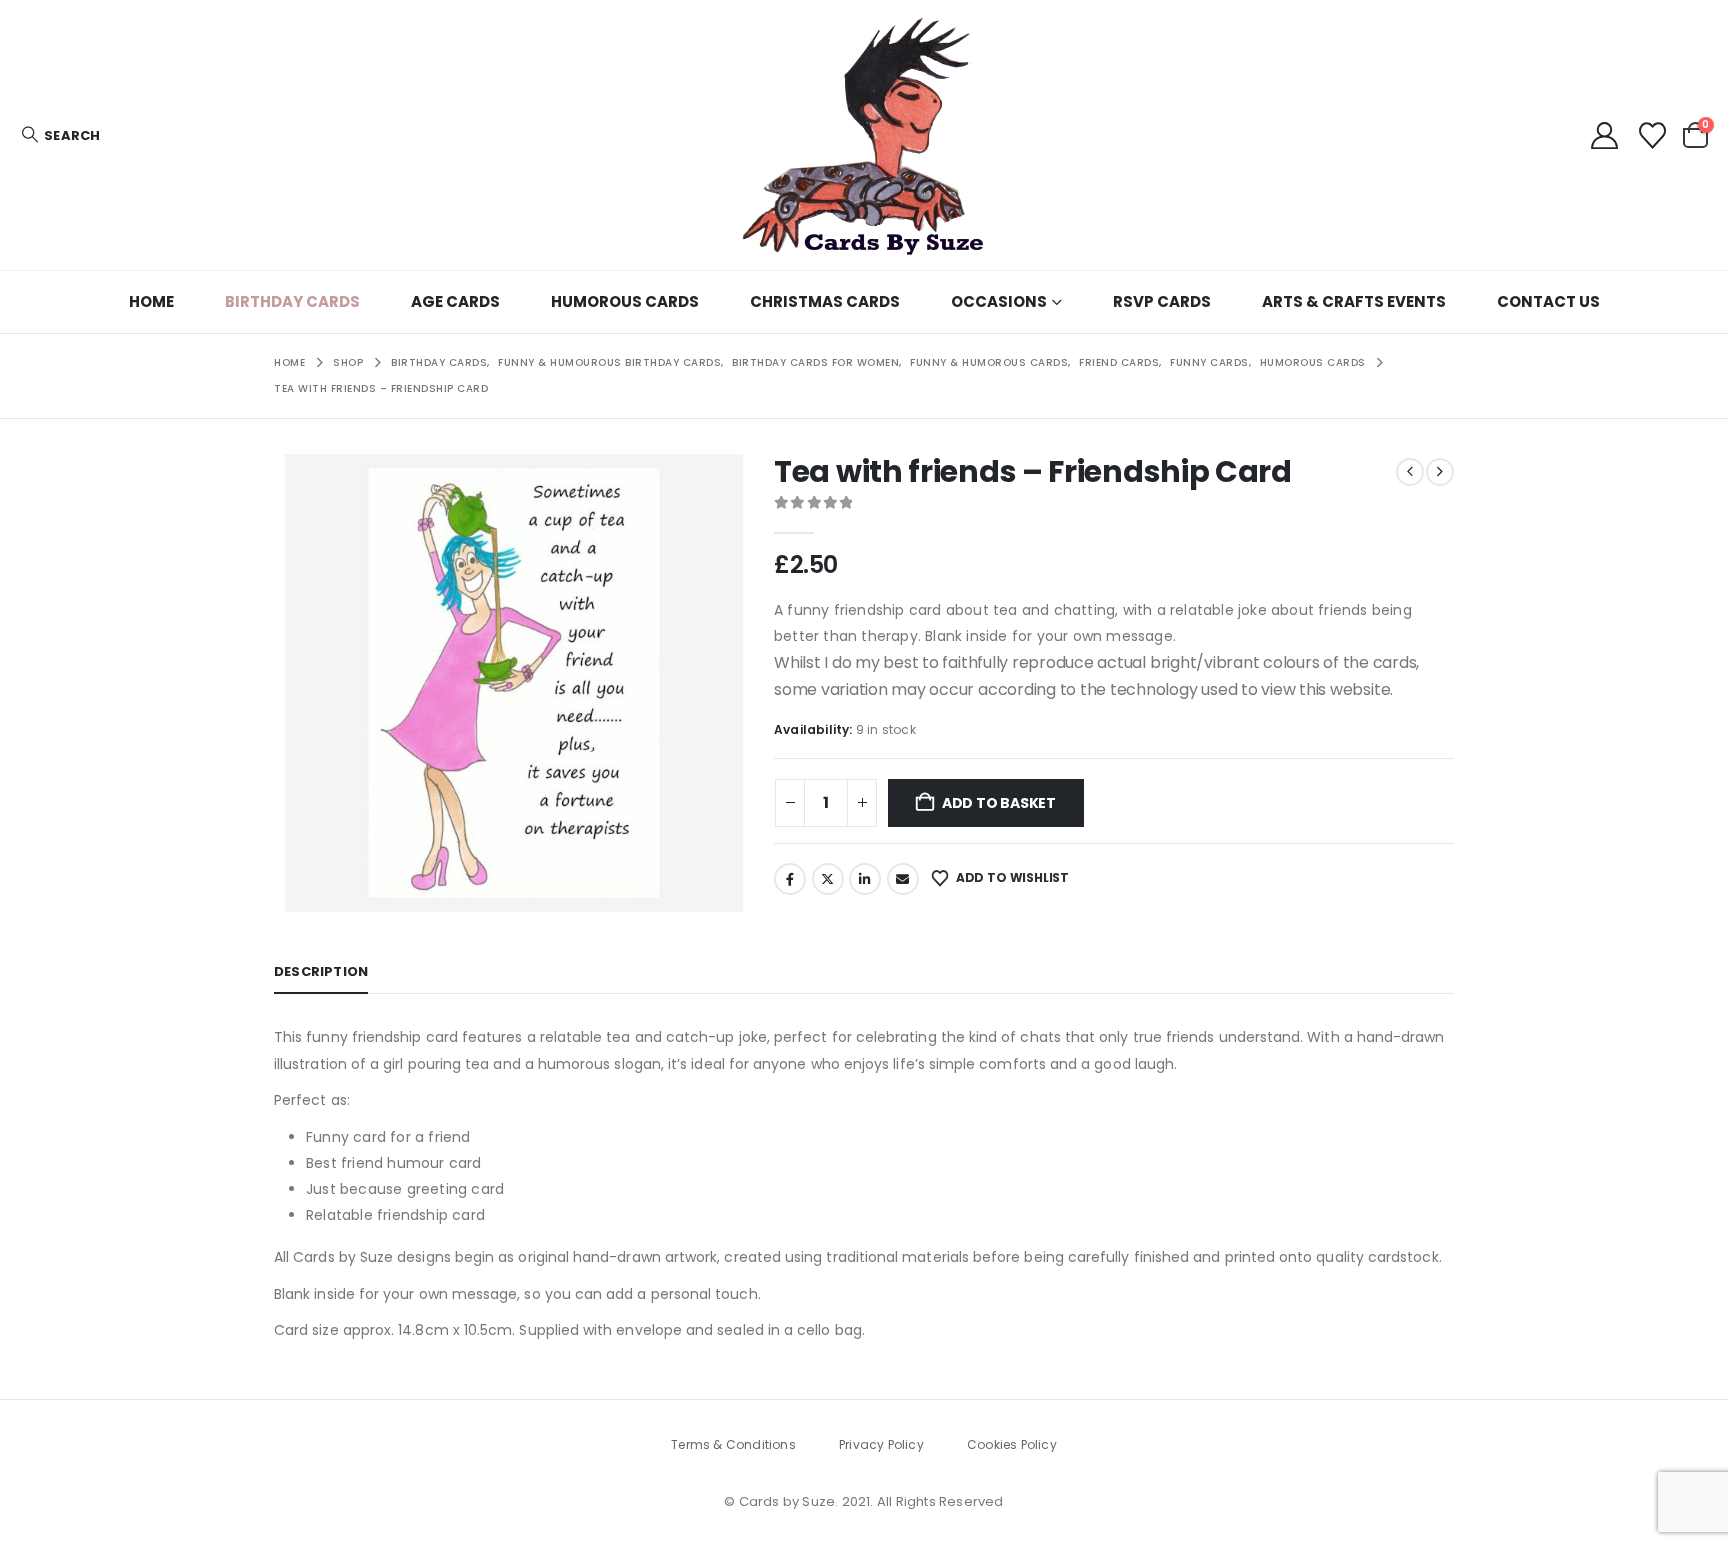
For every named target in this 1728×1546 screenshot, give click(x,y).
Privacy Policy (881, 1444)
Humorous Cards (625, 301)
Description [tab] (321, 971)
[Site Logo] (864, 135)
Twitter (828, 879)
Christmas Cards (825, 301)
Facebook (790, 879)
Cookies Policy (1012, 1444)
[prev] (1410, 472)
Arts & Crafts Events (1354, 301)
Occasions (999, 301)
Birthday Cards (292, 301)
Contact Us (1548, 301)
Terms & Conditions (733, 1444)
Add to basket (999, 803)
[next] (1440, 472)
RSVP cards (1162, 301)
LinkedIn (865, 879)
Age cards (455, 301)
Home (151, 301)
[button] (60, 135)
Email (903, 879)
